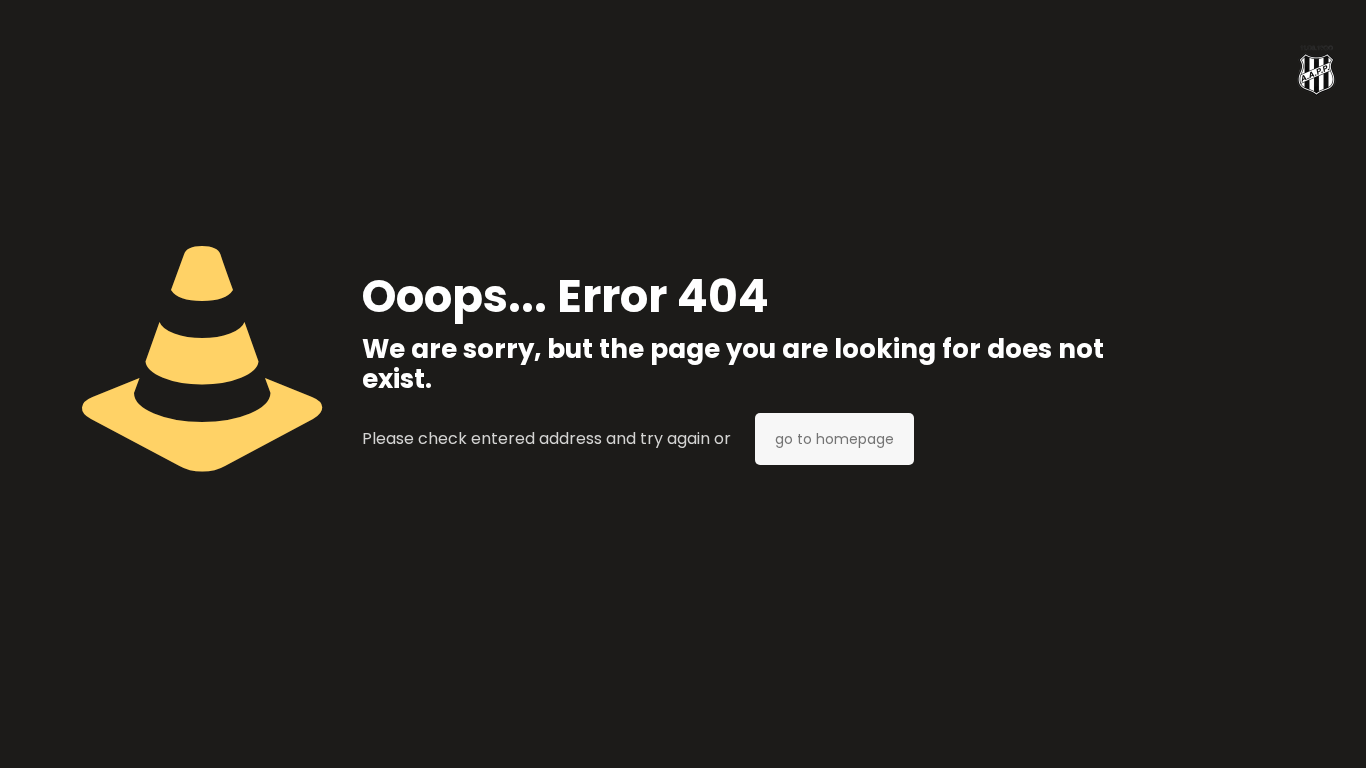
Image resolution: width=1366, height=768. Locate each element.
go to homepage (834, 439)
